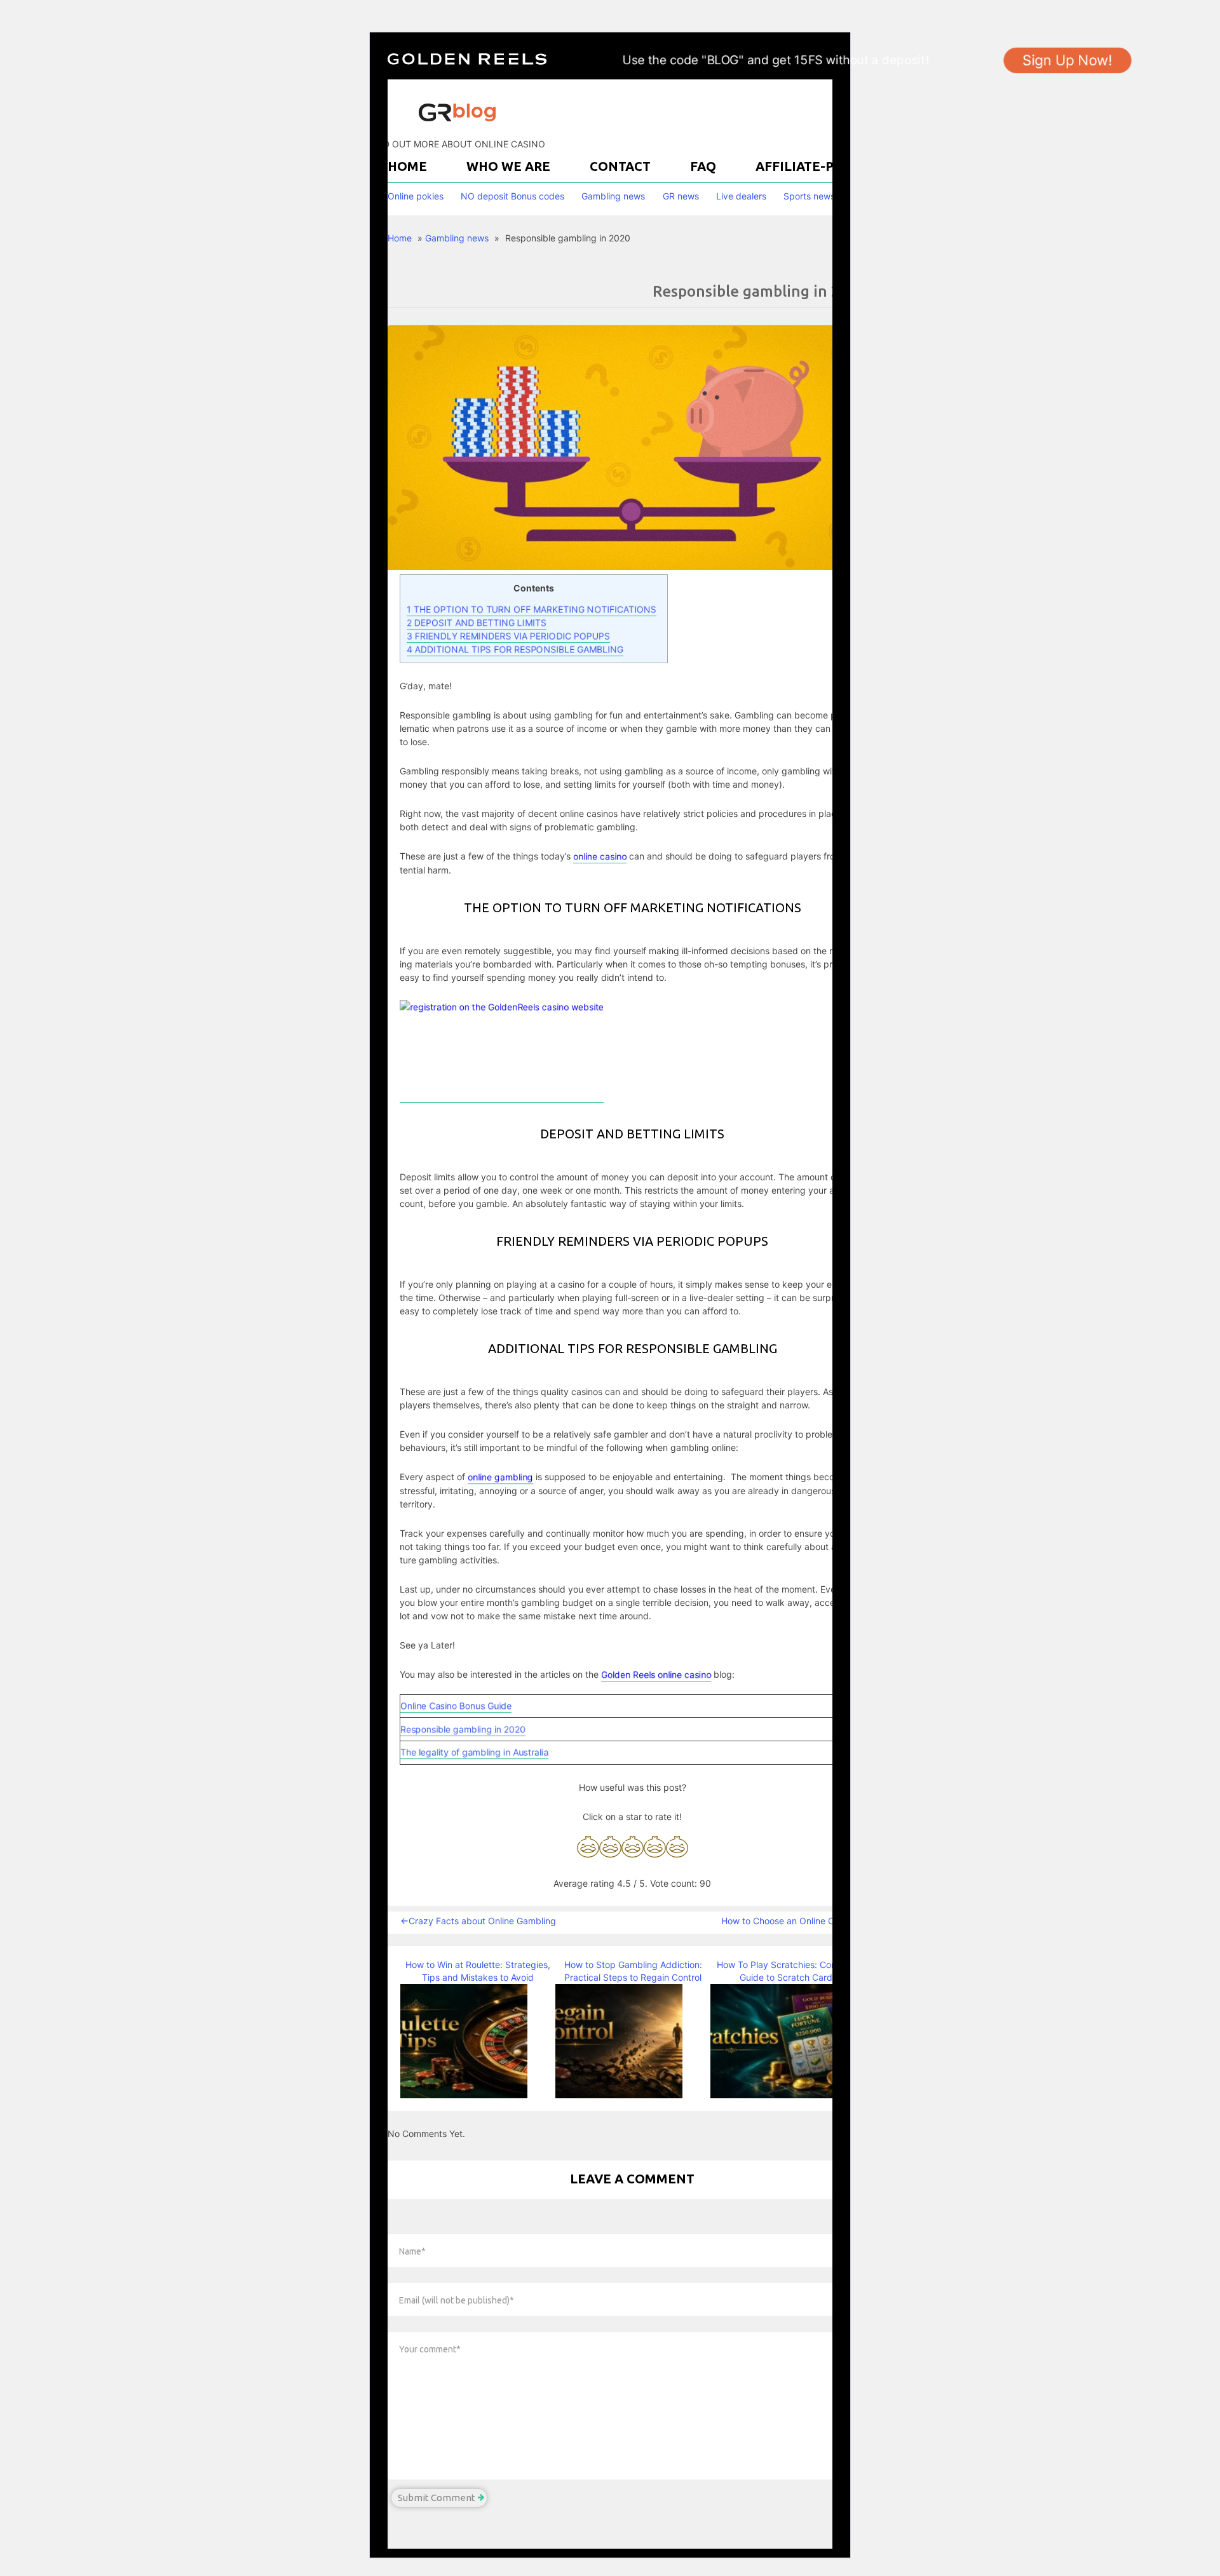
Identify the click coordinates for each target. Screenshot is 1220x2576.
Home (407, 166)
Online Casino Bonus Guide (456, 1705)
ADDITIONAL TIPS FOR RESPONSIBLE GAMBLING (515, 649)
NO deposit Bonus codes (512, 196)
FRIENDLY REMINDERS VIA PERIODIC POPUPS (508, 636)
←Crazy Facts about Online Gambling (478, 1921)
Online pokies (416, 196)
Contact (620, 166)
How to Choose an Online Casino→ (793, 1921)
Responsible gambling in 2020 (463, 1729)
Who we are (508, 166)
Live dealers (741, 196)
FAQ (703, 166)
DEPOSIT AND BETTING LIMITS (477, 622)
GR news (681, 196)
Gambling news (613, 196)
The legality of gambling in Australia (474, 1752)
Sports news (809, 196)
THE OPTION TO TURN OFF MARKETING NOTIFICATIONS (532, 609)
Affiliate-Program (823, 166)
